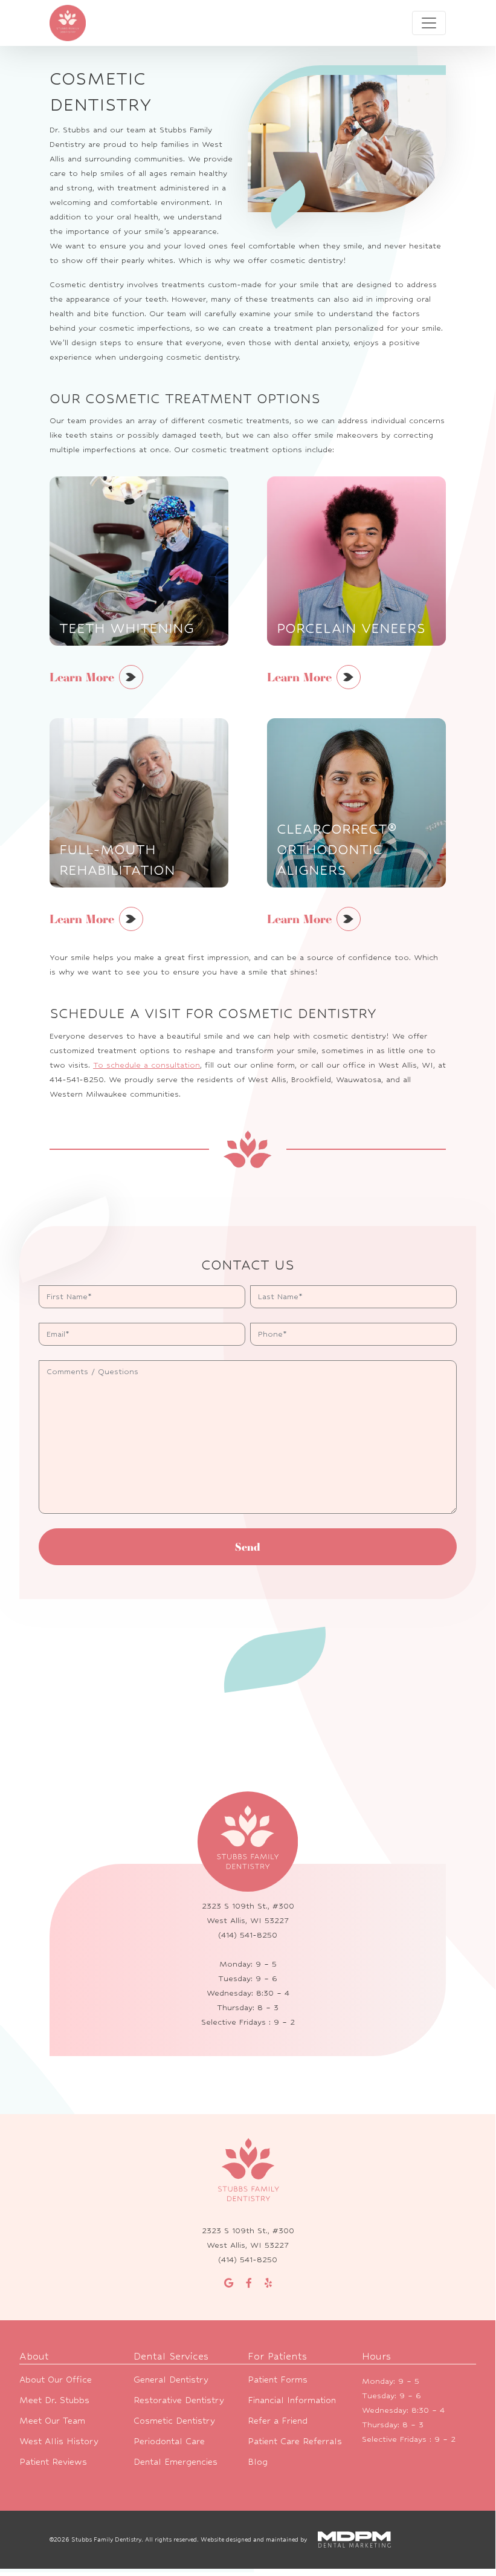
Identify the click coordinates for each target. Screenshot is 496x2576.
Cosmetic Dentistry (174, 2420)
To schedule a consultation (147, 1065)
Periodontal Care (169, 2441)
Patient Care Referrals (295, 2441)
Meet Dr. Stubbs (54, 2400)
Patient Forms (278, 2379)
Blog (258, 2461)
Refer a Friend (278, 2420)
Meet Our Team (52, 2420)
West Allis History (59, 2441)
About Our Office (56, 2379)
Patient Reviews (53, 2461)
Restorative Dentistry (179, 2400)
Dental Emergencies (176, 2461)
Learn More (82, 677)
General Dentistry (171, 2379)
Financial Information (292, 2400)
